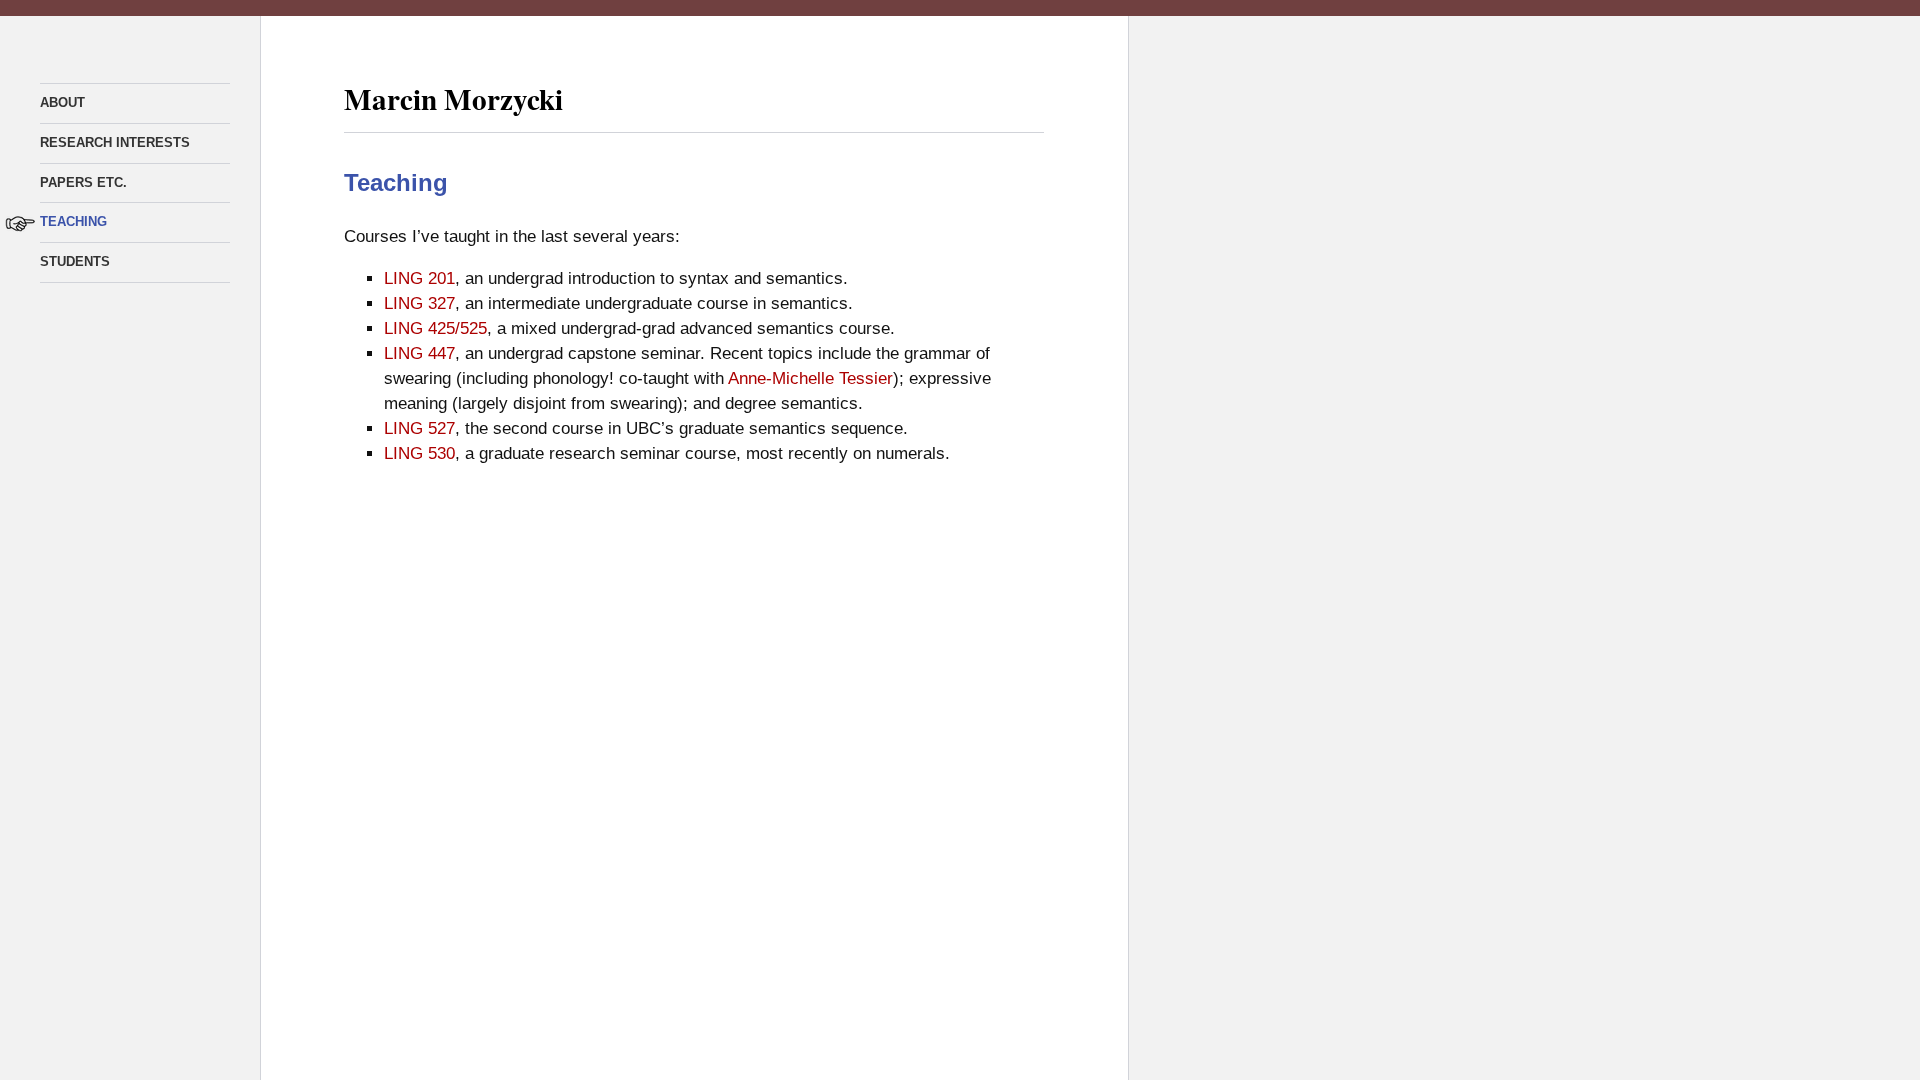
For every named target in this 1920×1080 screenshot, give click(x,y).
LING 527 (419, 428)
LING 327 (419, 303)
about (62, 102)
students (75, 261)
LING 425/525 (435, 328)
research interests (115, 142)
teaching (73, 221)
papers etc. (83, 182)
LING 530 (419, 453)
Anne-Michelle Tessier (810, 378)
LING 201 (419, 278)
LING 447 (419, 353)
